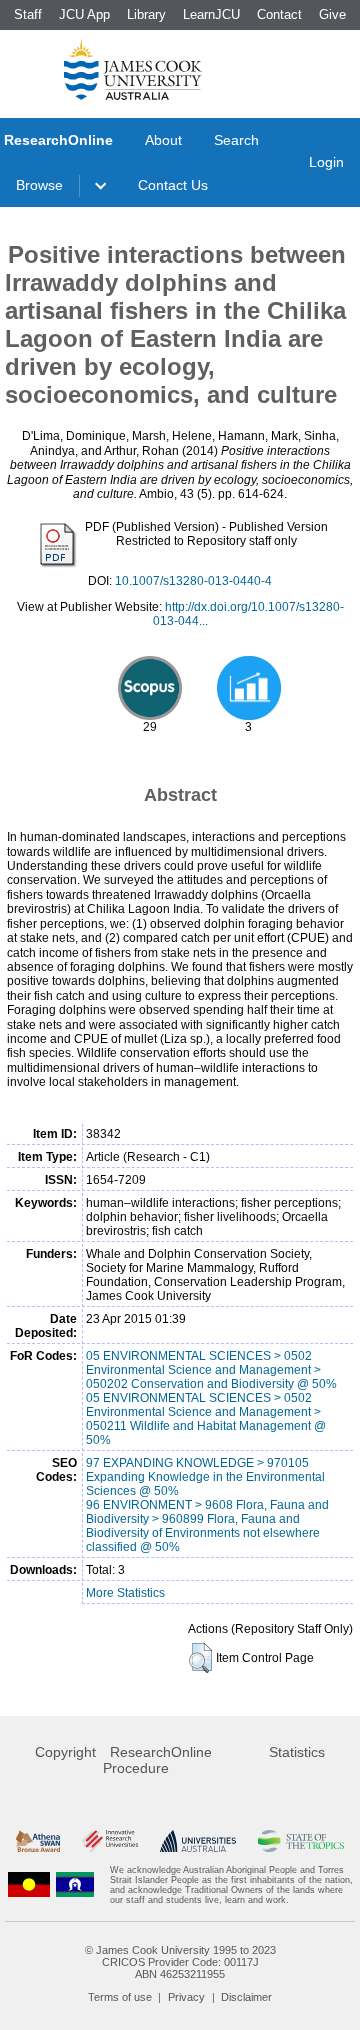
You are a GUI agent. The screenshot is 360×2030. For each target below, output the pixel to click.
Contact (279, 14)
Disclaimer (246, 1997)
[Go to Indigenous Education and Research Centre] (29, 1885)
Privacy (186, 1997)
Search (236, 140)
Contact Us (173, 185)
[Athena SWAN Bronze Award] (38, 1841)
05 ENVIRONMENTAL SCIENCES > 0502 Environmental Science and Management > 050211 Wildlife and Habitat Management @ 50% (206, 1419)
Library (146, 14)
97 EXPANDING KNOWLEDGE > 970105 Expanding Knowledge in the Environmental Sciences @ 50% (205, 1477)
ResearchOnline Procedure (157, 1760)
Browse (39, 185)
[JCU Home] (133, 69)
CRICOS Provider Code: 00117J (180, 1962)
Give (332, 14)
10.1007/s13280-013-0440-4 (193, 581)
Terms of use (120, 1997)
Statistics (297, 1752)
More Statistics (125, 1593)
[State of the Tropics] (301, 1841)
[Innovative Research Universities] (110, 1841)
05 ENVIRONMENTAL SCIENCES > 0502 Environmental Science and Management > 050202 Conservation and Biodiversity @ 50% (211, 1370)
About (163, 140)
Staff (28, 14)
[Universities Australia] (197, 1841)
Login (326, 162)
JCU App (84, 14)
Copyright (65, 1752)
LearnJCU (211, 14)
